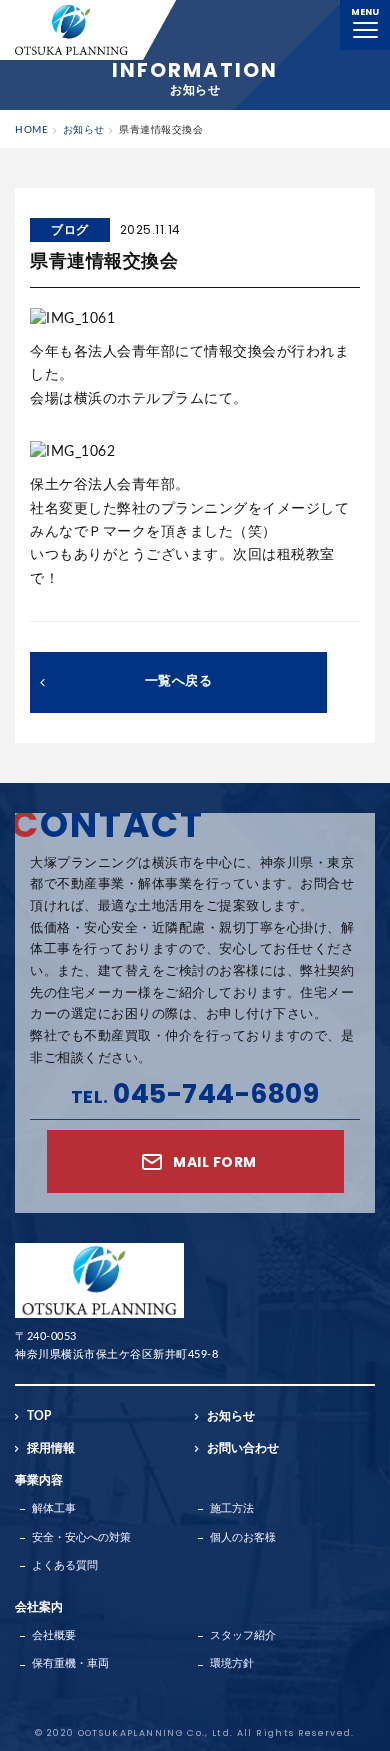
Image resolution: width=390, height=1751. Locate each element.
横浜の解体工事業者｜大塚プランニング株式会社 (71, 30)
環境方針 (232, 1663)
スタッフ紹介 (243, 1635)
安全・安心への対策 (81, 1537)
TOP (39, 1416)
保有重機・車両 (70, 1663)
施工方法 (232, 1508)
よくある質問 (65, 1565)
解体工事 (54, 1508)
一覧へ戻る (179, 681)
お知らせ (231, 1416)
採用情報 (51, 1448)
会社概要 (54, 1635)
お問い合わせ (243, 1448)
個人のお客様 (243, 1537)
